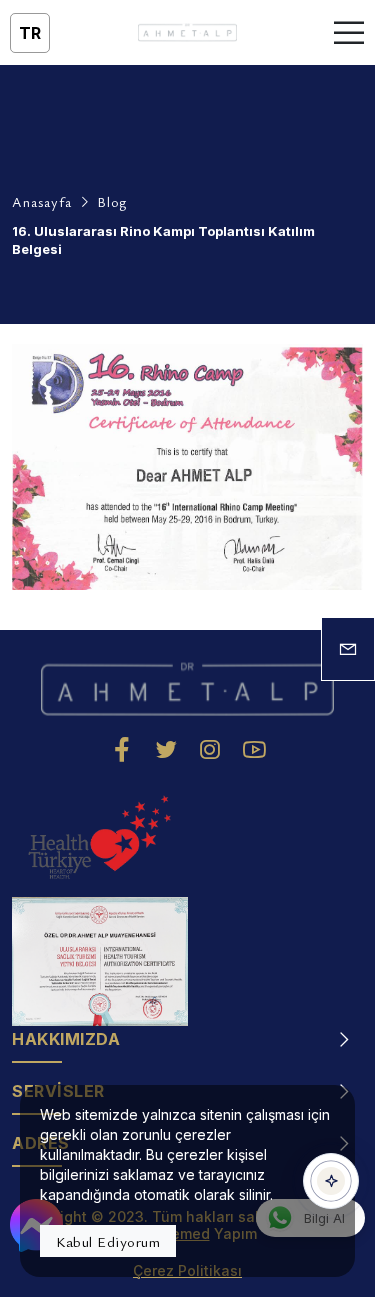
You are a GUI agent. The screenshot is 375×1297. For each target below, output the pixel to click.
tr (30, 33)
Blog (112, 201)
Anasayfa (42, 201)
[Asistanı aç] (331, 1181)
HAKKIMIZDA (66, 1039)
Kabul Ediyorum (108, 1241)
